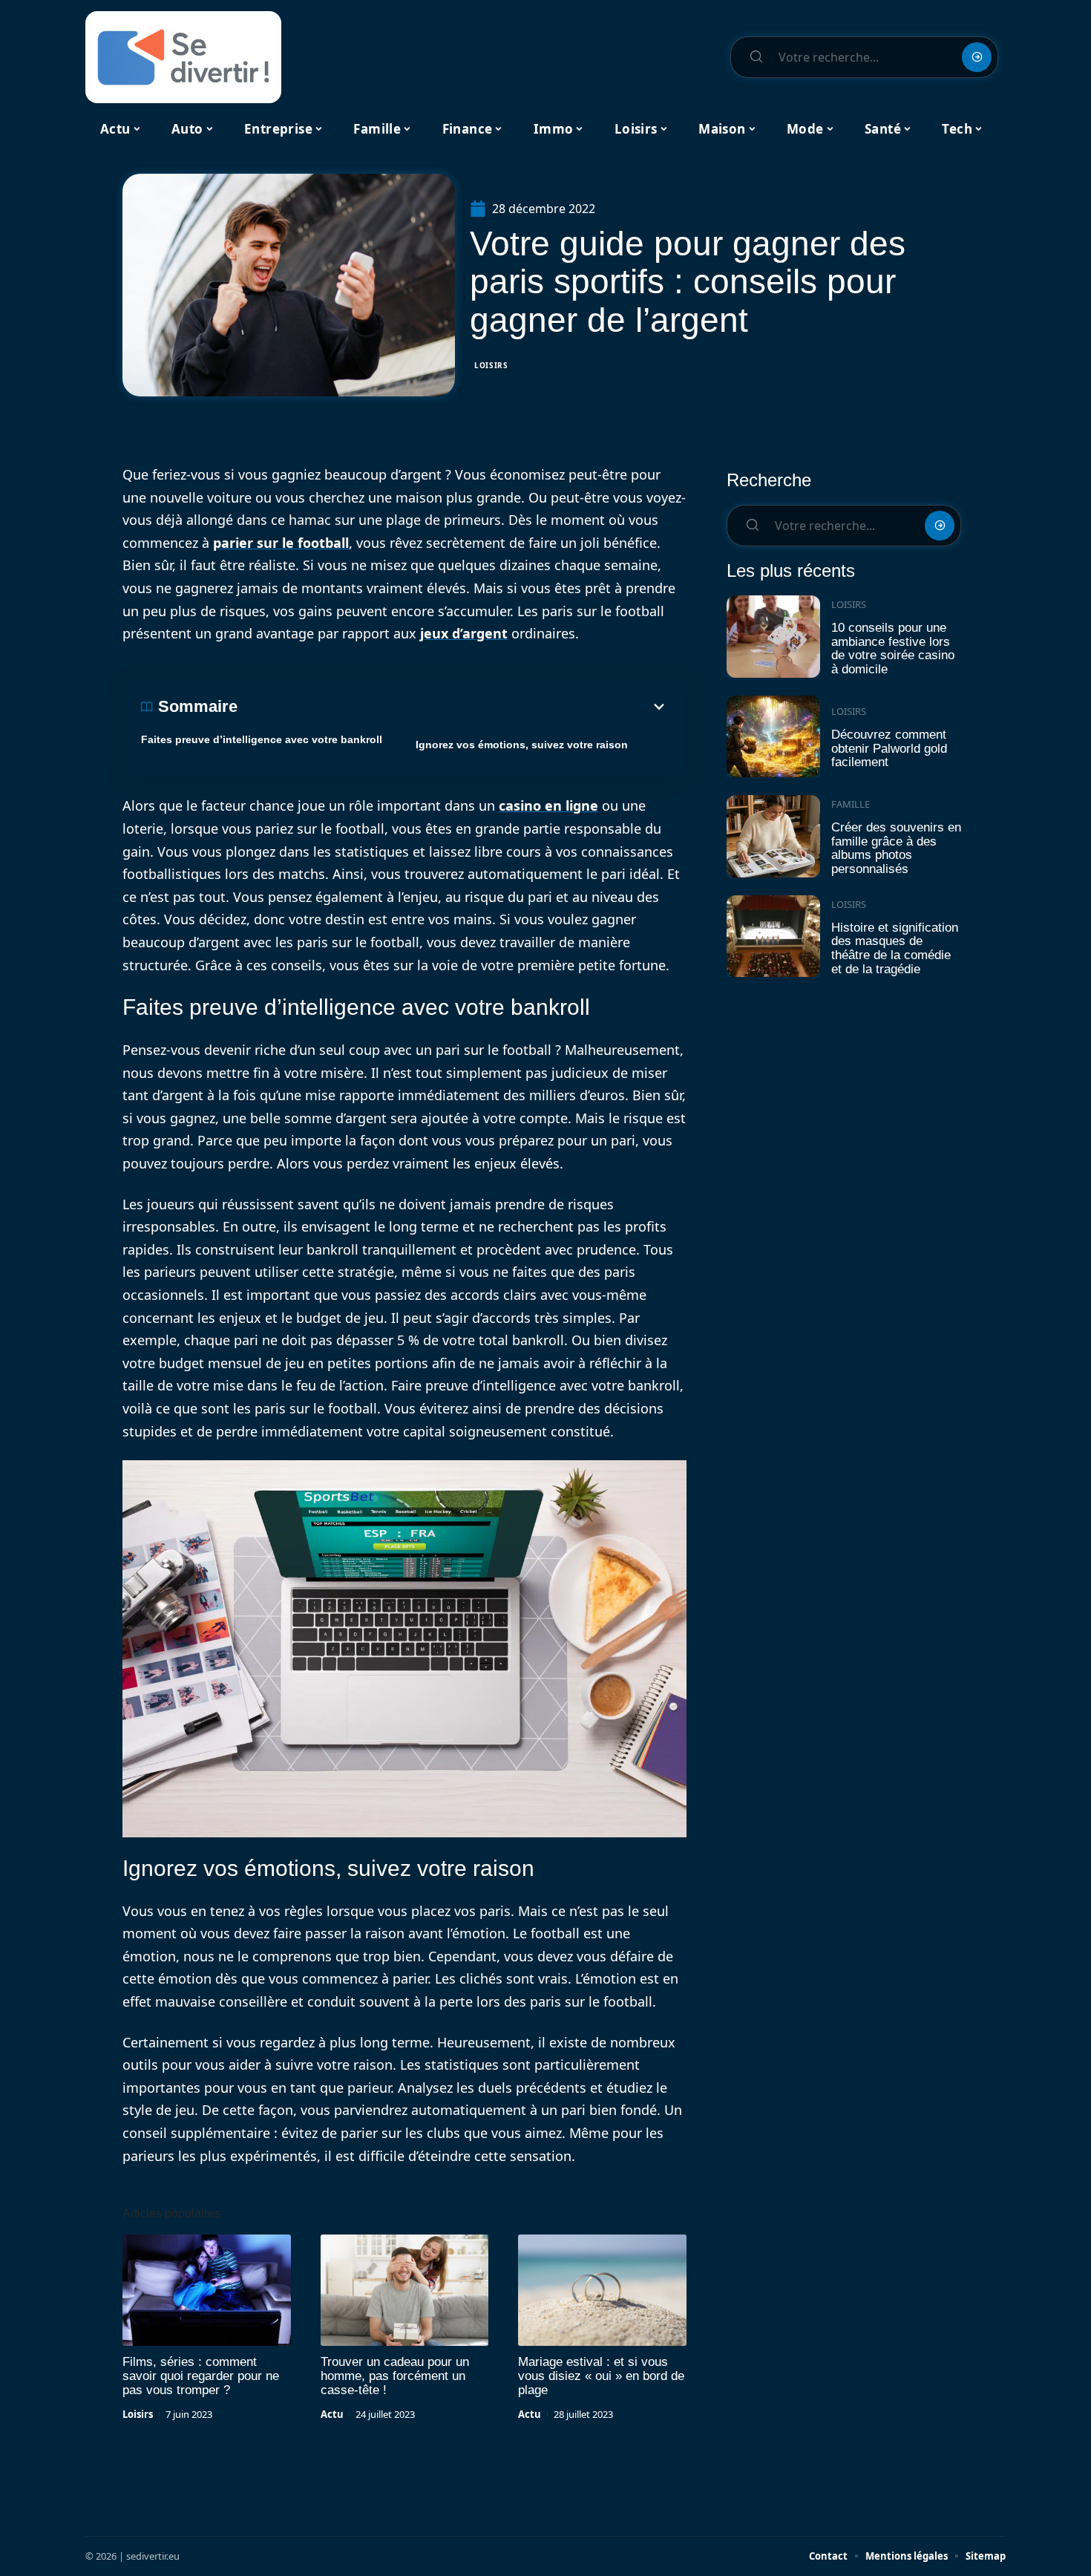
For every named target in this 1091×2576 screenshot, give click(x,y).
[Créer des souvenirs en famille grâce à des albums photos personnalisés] (773, 836)
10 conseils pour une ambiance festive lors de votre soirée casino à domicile (893, 648)
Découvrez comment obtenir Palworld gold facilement (889, 748)
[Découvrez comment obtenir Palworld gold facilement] (773, 737)
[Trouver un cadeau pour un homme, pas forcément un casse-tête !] (405, 2290)
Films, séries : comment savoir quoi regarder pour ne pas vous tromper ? (201, 2376)
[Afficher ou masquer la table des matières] (453, 707)
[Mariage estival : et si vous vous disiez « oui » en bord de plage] (602, 2290)
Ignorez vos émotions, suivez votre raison (522, 745)
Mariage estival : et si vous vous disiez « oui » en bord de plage (601, 2376)
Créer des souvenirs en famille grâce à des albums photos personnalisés (896, 848)
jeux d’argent (464, 633)
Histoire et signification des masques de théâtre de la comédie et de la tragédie (895, 948)
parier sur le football (281, 543)
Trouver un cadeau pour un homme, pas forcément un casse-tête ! (395, 2376)
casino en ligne (548, 805)
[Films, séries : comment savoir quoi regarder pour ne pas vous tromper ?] (207, 2290)
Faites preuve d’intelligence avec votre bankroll (262, 739)
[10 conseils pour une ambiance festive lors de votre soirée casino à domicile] (773, 637)
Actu (332, 2414)
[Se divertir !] (183, 57)
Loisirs (491, 365)
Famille (851, 804)
